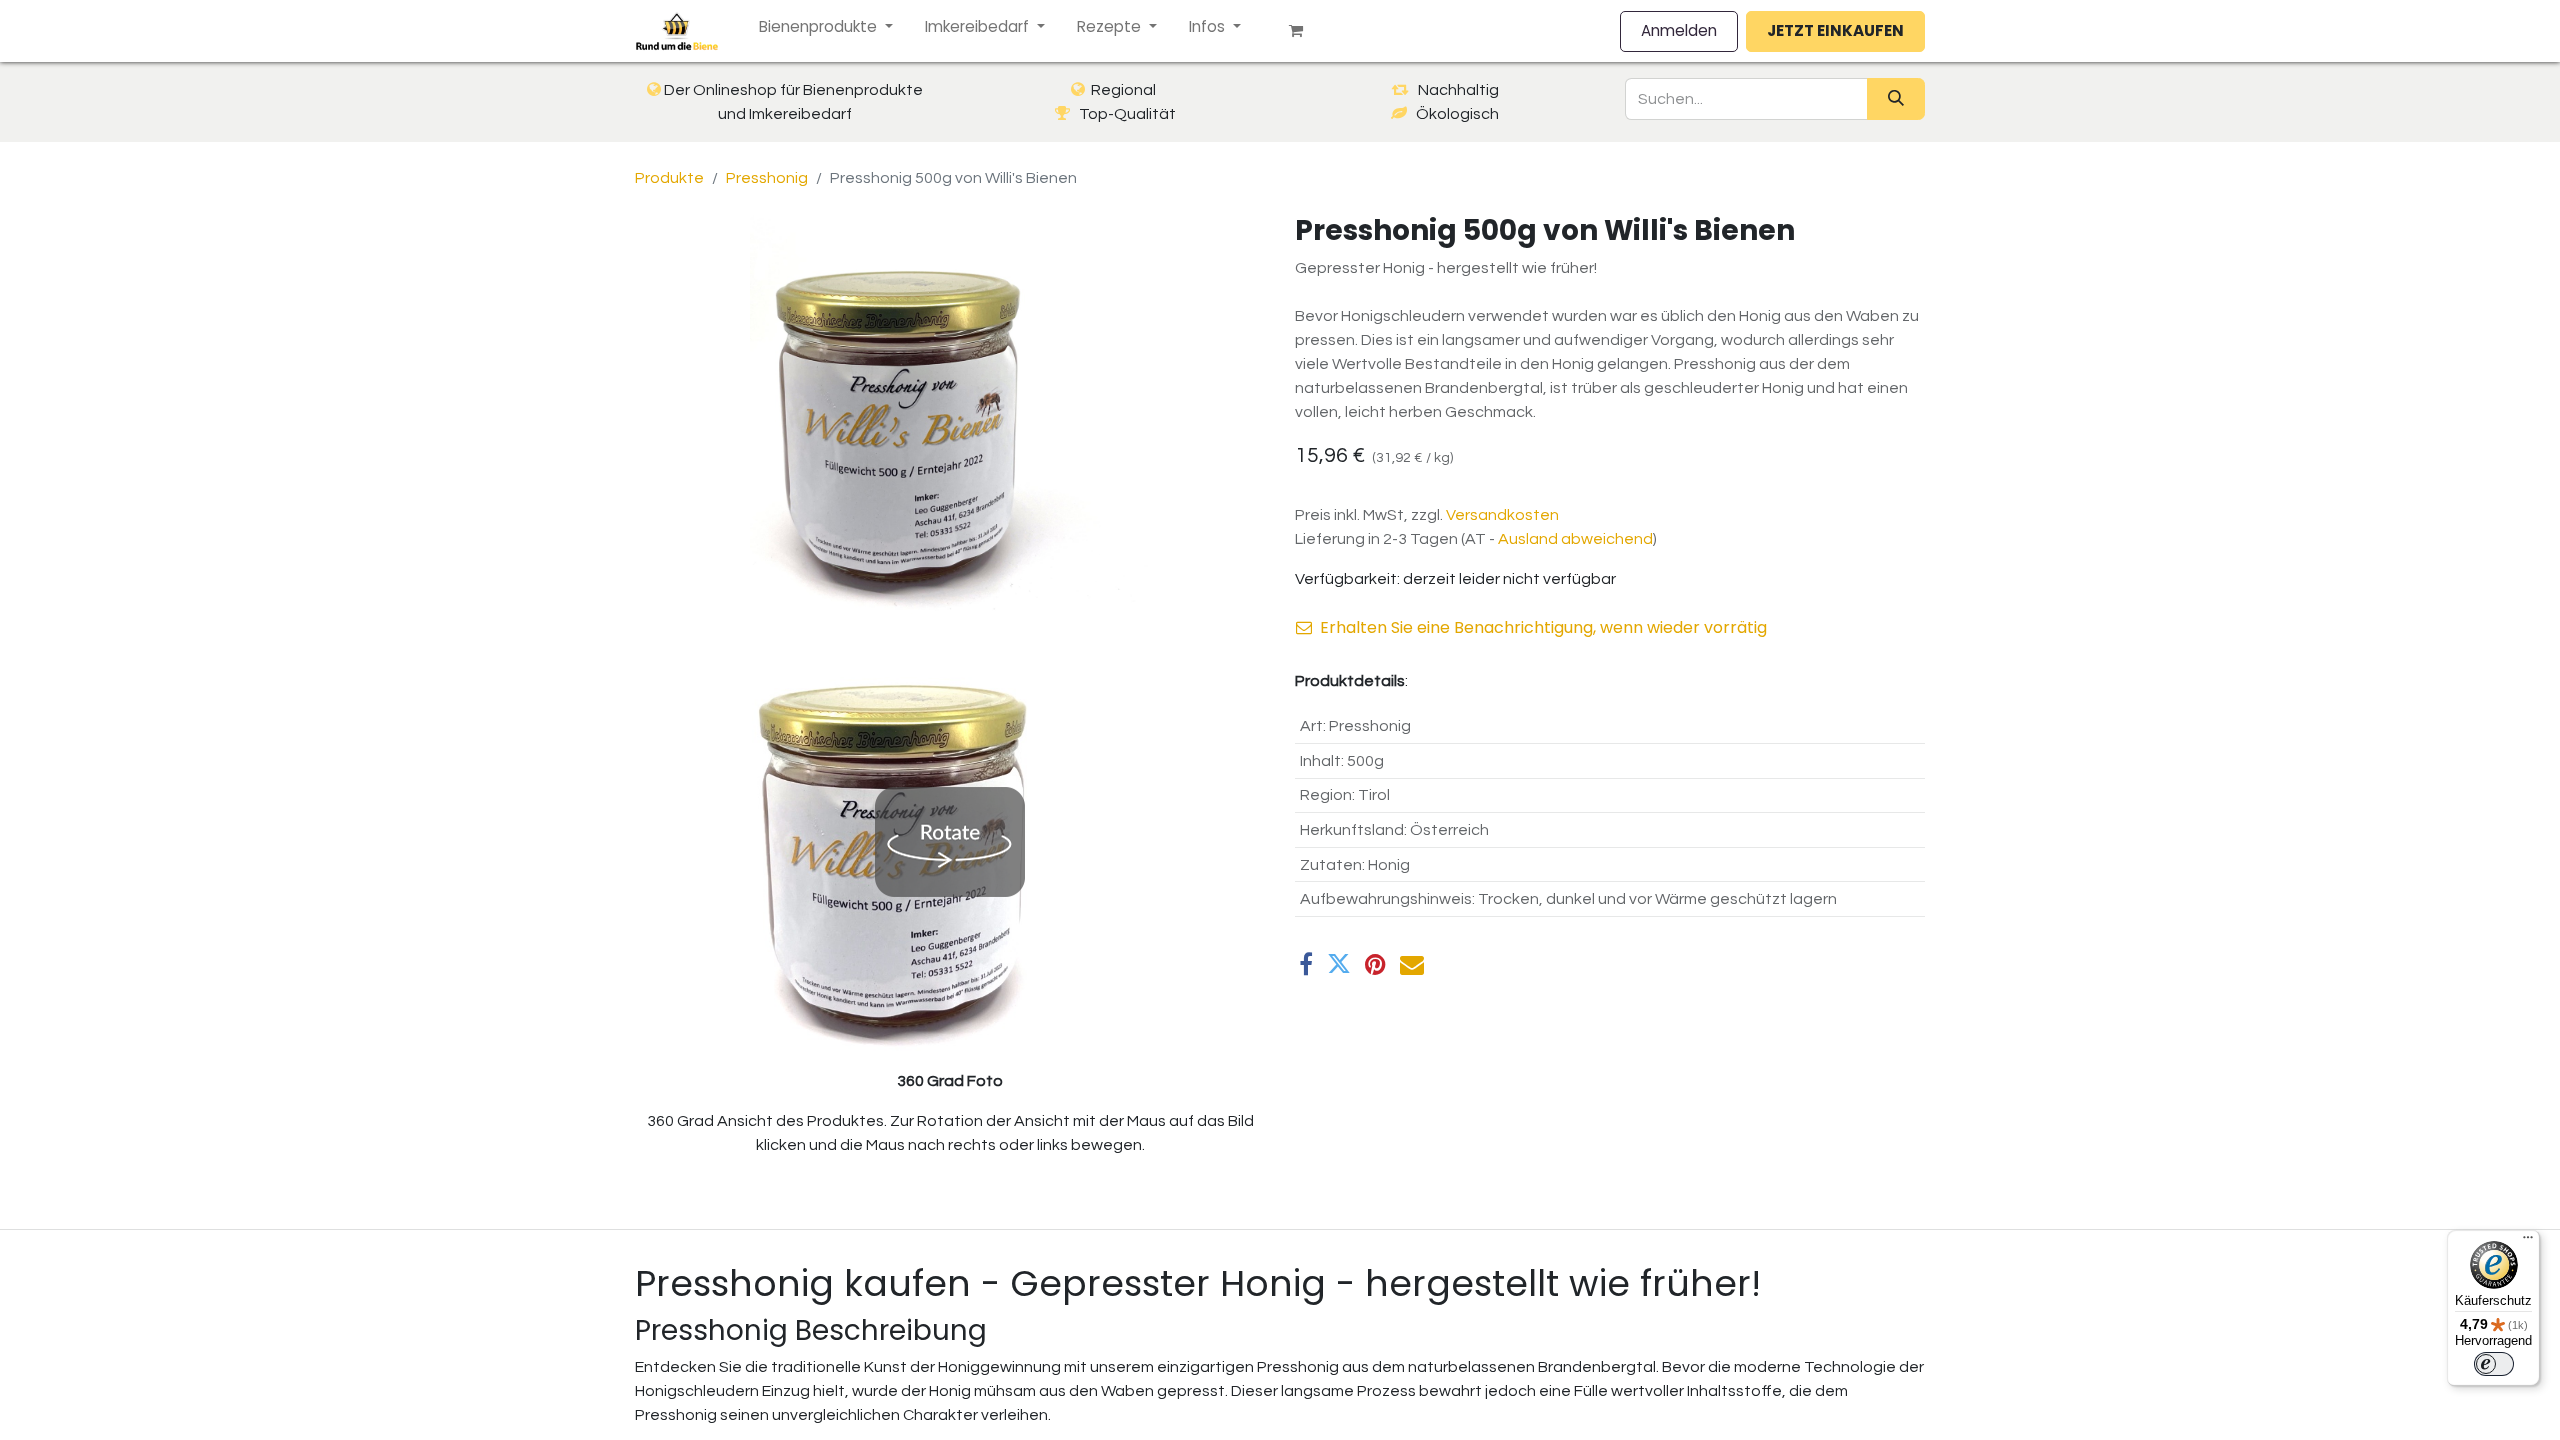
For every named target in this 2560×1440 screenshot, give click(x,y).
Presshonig (767, 178)
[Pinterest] (1375, 964)
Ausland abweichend (1575, 539)
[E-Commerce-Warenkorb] (1304, 31)
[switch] (2494, 1364)
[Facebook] (1306, 964)
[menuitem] (826, 27)
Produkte (669, 178)
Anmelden (1679, 30)
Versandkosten (1502, 515)
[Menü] (2528, 1242)
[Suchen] (1896, 99)
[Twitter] (1339, 964)
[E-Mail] (1412, 964)
